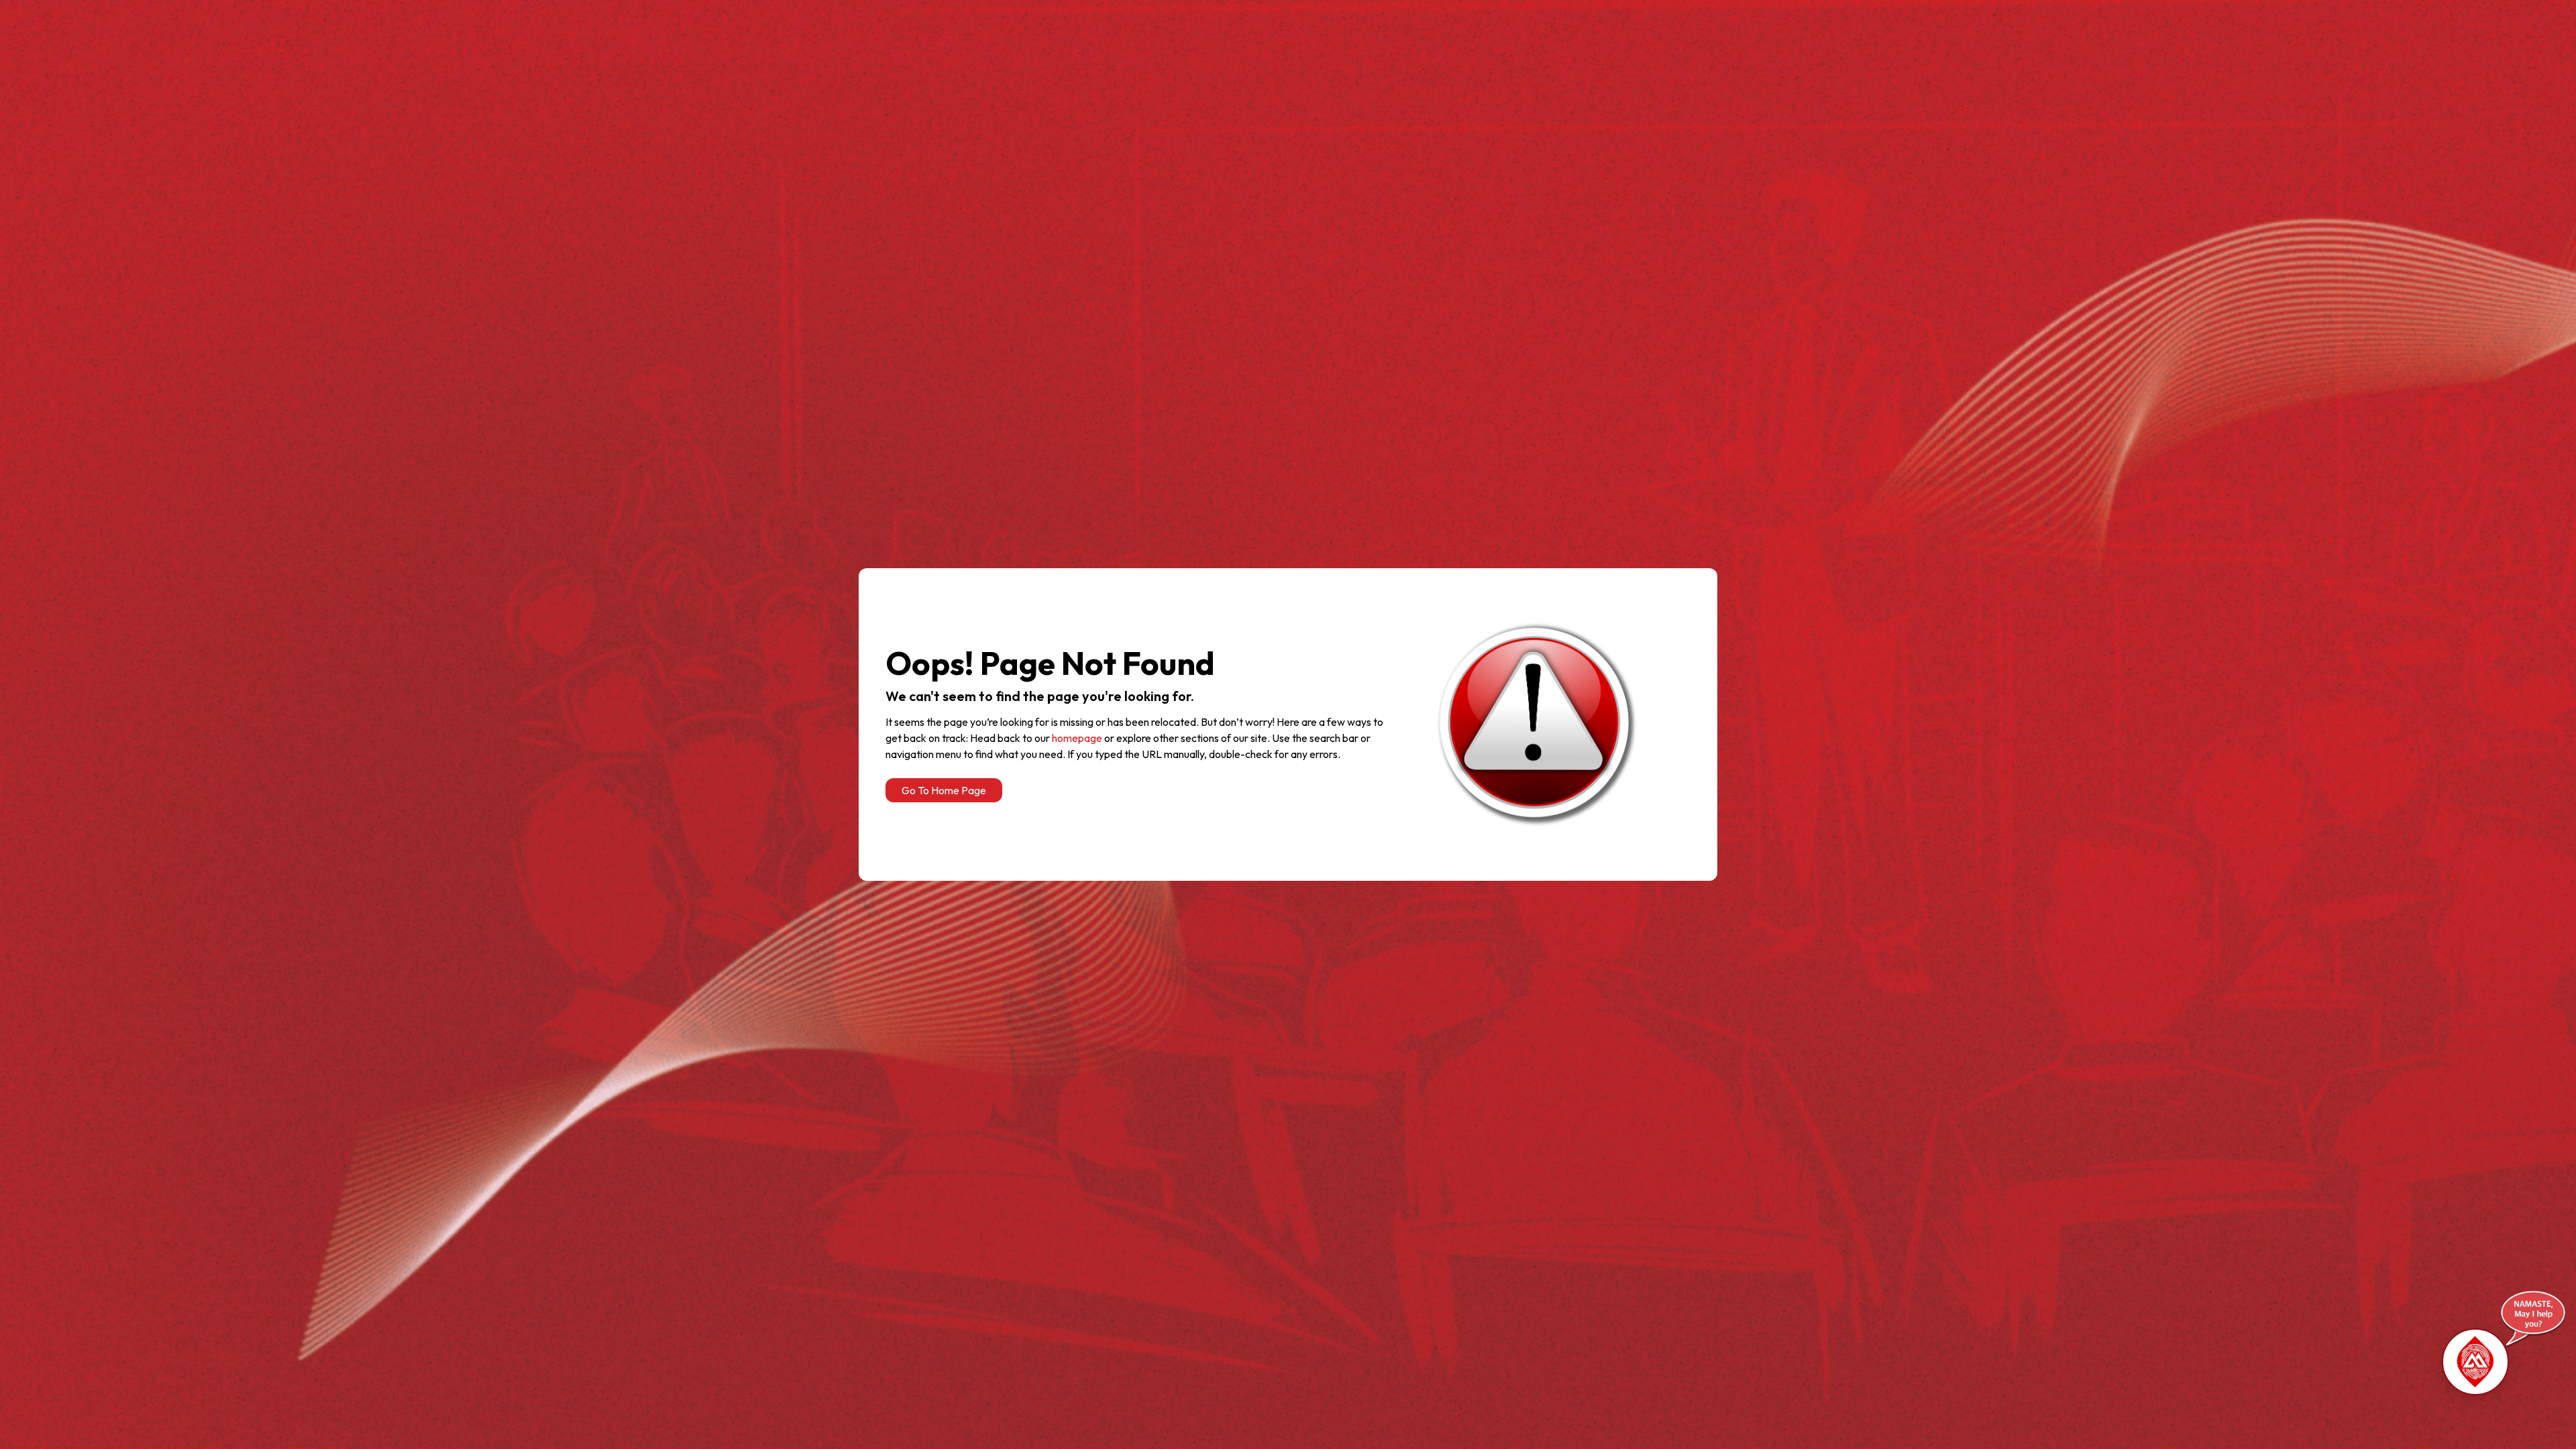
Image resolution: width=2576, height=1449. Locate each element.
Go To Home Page (944, 790)
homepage (1077, 738)
